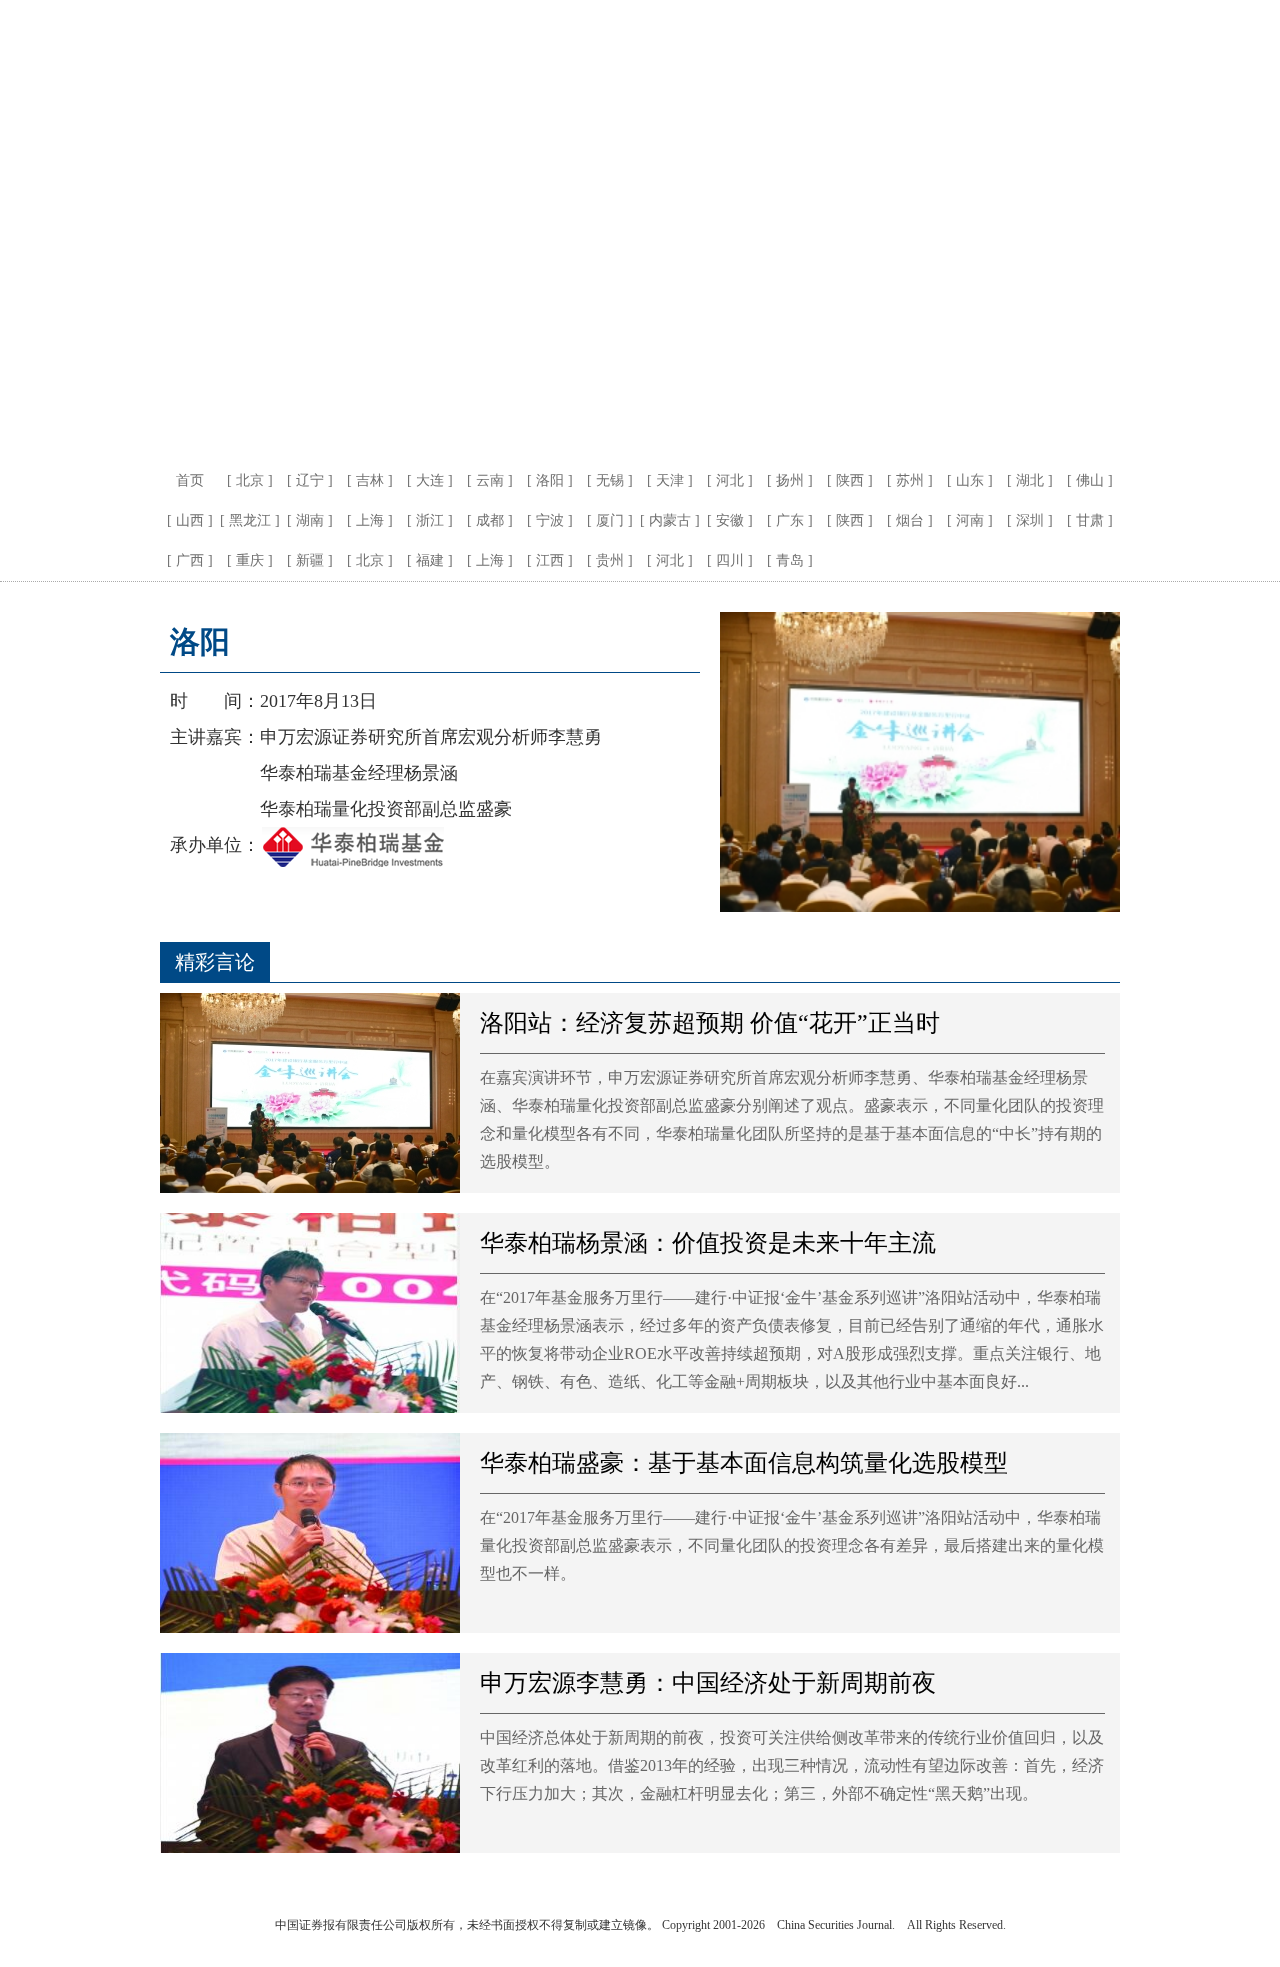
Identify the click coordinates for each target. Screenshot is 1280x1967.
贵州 (610, 560)
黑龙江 (250, 520)
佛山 (1090, 480)
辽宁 (310, 480)
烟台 (910, 520)
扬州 (790, 480)
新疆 (310, 560)
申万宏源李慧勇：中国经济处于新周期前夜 (708, 1683)
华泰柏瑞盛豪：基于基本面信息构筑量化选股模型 (744, 1463)
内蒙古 (670, 520)
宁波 (550, 520)
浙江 (430, 520)
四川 (730, 560)
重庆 (250, 560)
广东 (790, 520)
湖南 (310, 520)
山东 (970, 480)
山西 (190, 520)
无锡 (610, 480)
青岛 (790, 560)
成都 (490, 520)
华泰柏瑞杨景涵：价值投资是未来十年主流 (708, 1243)
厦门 (610, 520)
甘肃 (1090, 520)
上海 (370, 520)
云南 (490, 480)
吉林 (370, 480)
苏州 (910, 480)
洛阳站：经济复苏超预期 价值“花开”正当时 (710, 1023)
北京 (250, 480)
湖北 (1030, 480)
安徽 (730, 520)
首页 (190, 480)
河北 (730, 480)
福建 (430, 560)
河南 (970, 520)
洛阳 (550, 480)
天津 (670, 480)
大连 (430, 480)
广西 (190, 560)
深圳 (1030, 520)
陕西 (850, 480)
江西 (550, 560)
